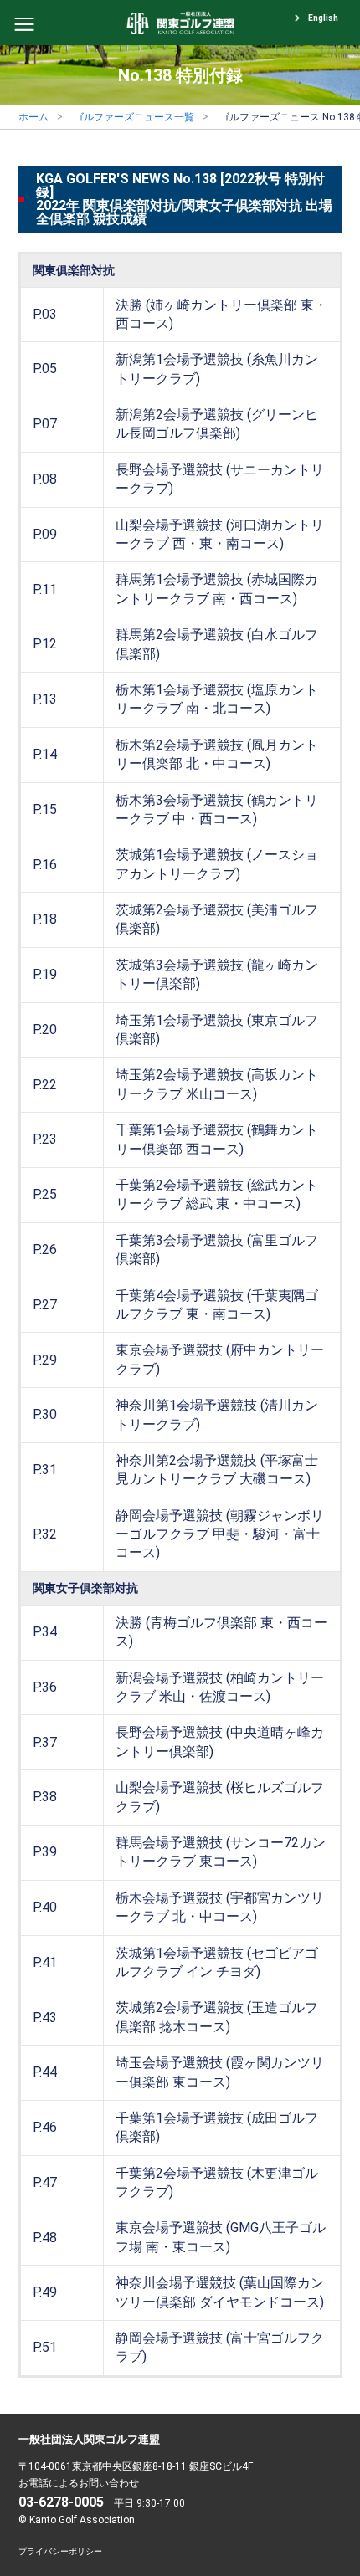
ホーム (33, 117)
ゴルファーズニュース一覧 (134, 117)
